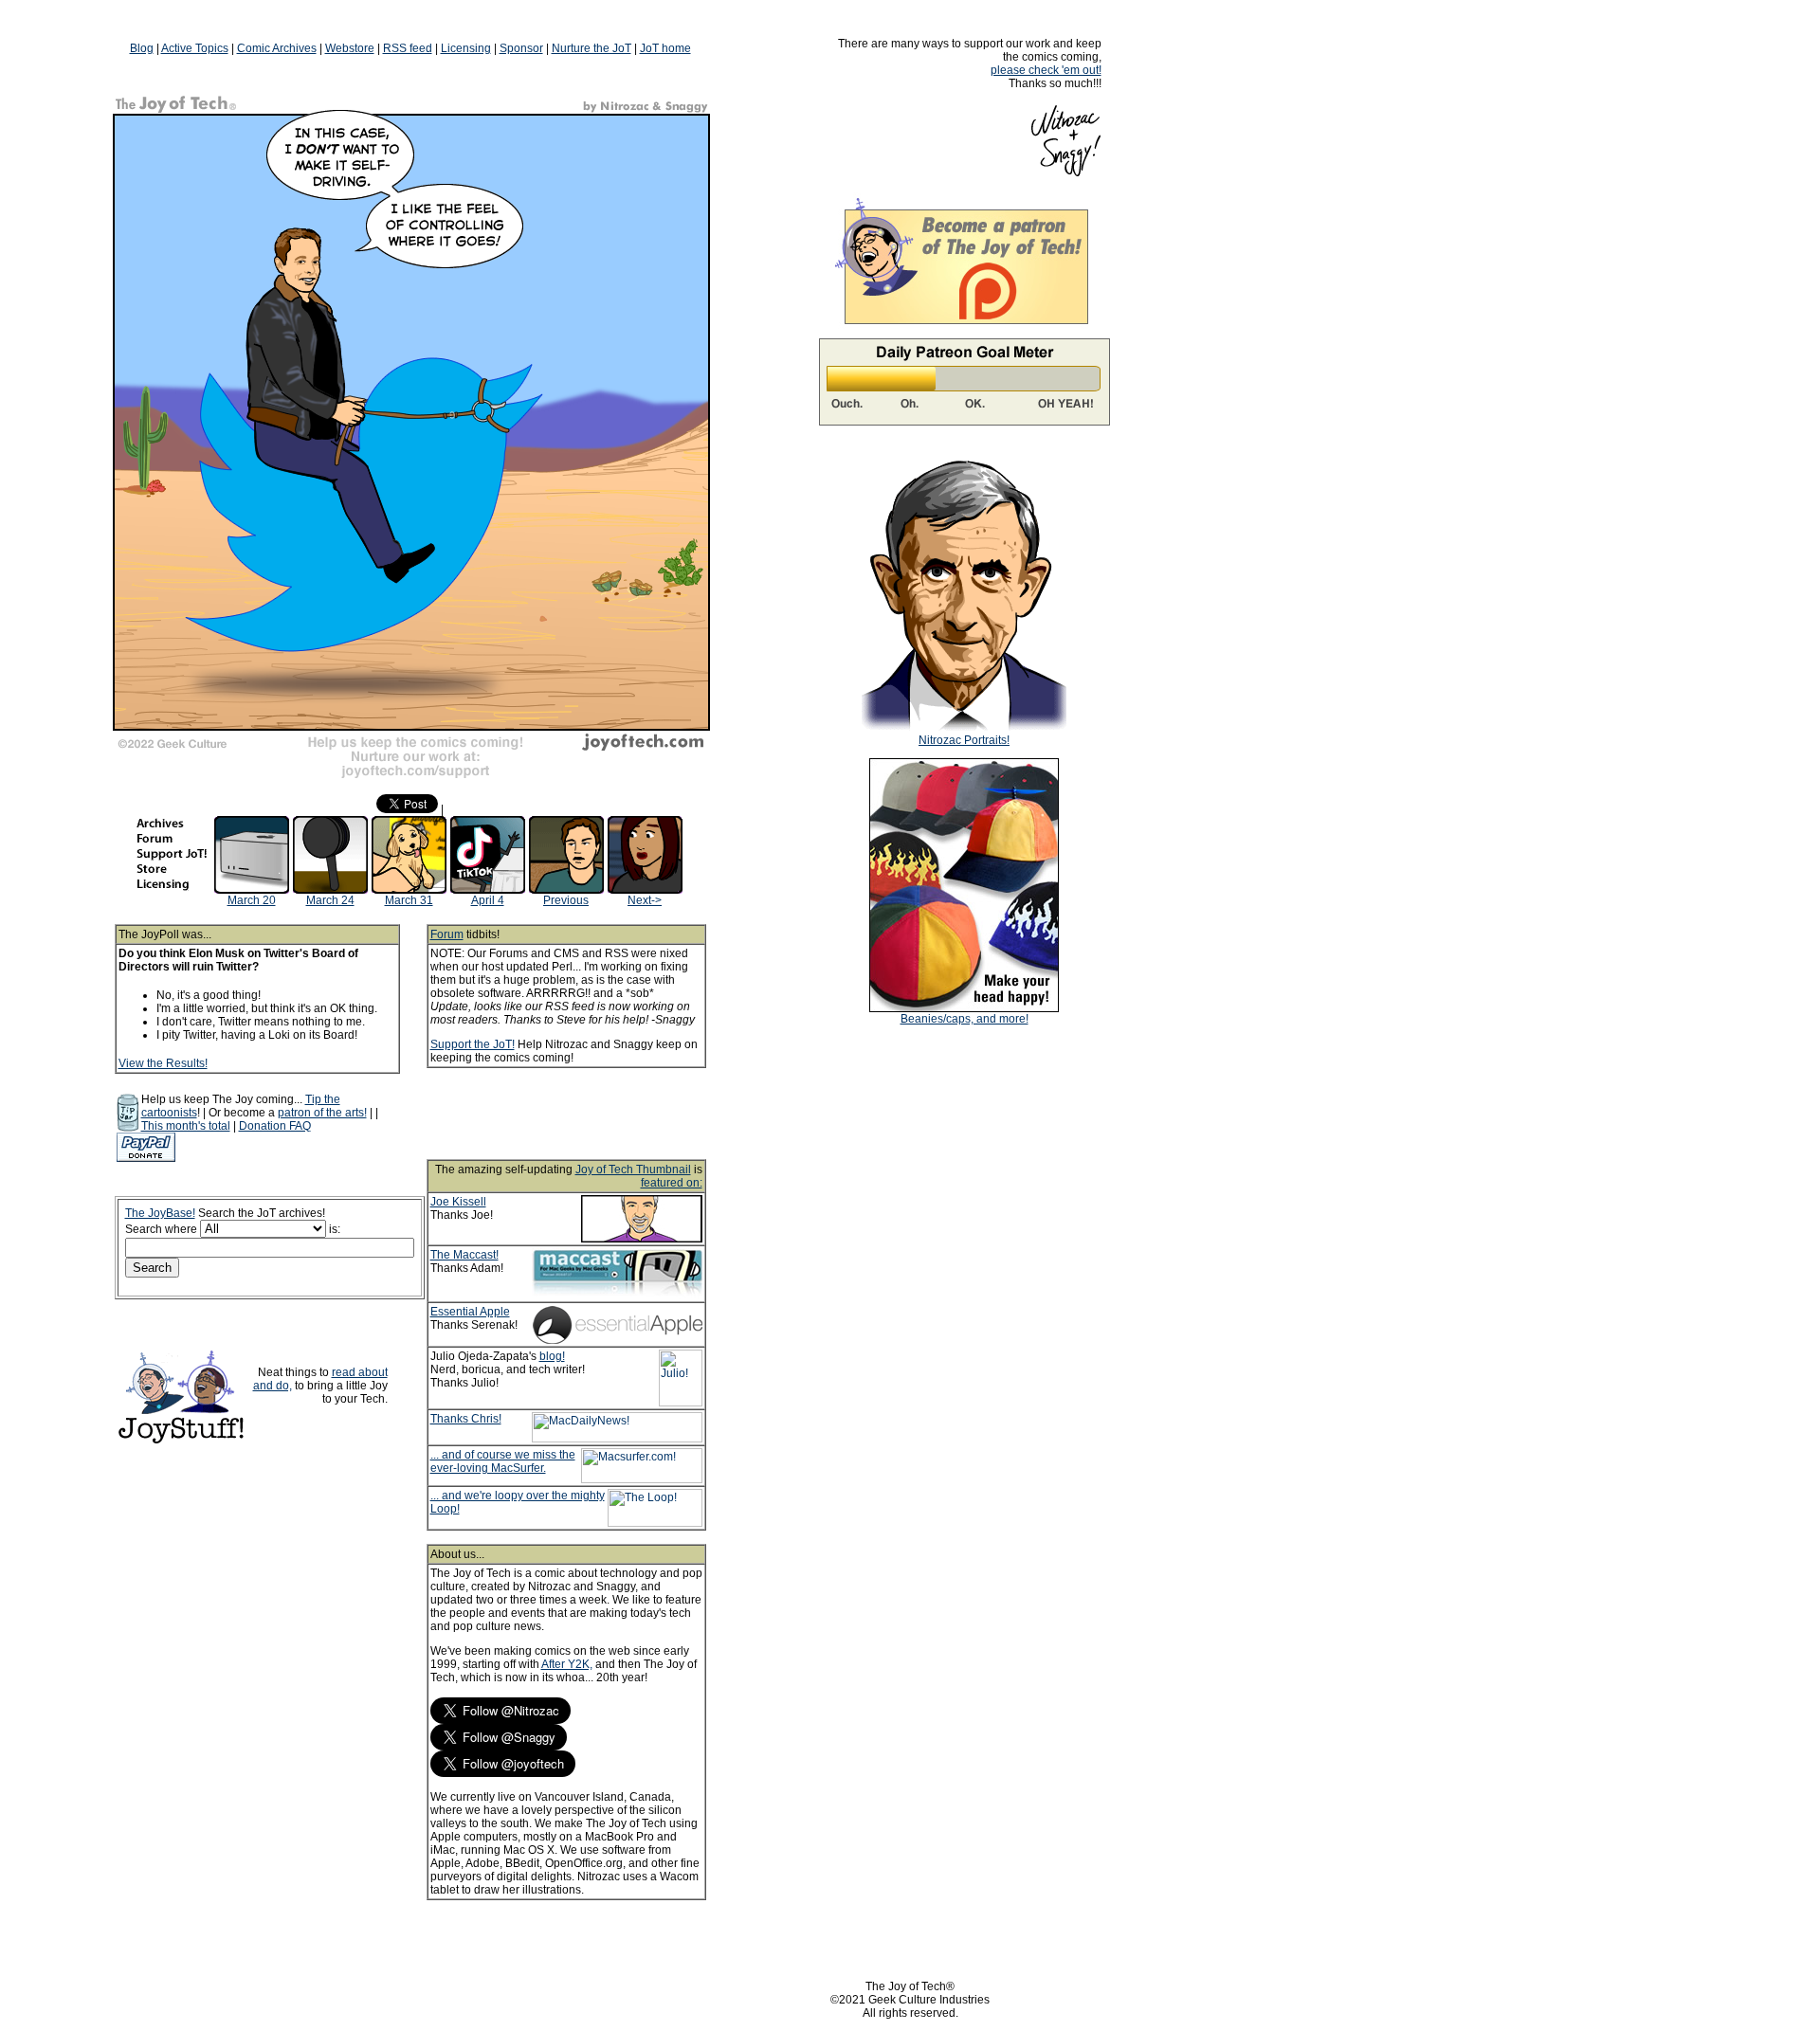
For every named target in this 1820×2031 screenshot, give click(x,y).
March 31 (409, 900)
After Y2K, (567, 1664)
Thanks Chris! (466, 1419)
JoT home (665, 48)
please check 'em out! (1046, 70)
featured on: (672, 1183)
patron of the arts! (322, 1113)
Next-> (645, 900)
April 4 (488, 900)
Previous (566, 900)
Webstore (350, 48)
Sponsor (521, 48)
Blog (142, 48)
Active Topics (195, 48)
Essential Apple (470, 1312)
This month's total (186, 1126)
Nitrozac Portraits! (964, 740)
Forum (447, 934)
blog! (552, 1356)
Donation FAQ (275, 1126)
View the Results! (163, 1063)
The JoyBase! (160, 1213)
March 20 (252, 900)
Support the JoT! (473, 1044)
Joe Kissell (458, 1202)
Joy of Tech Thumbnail (633, 1170)
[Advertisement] (591, 1114)
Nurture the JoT (591, 48)
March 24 (330, 900)
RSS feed (408, 48)
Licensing (466, 48)
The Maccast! (464, 1255)
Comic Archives (277, 48)
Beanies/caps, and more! (965, 1019)
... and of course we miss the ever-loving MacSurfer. (503, 1461)
